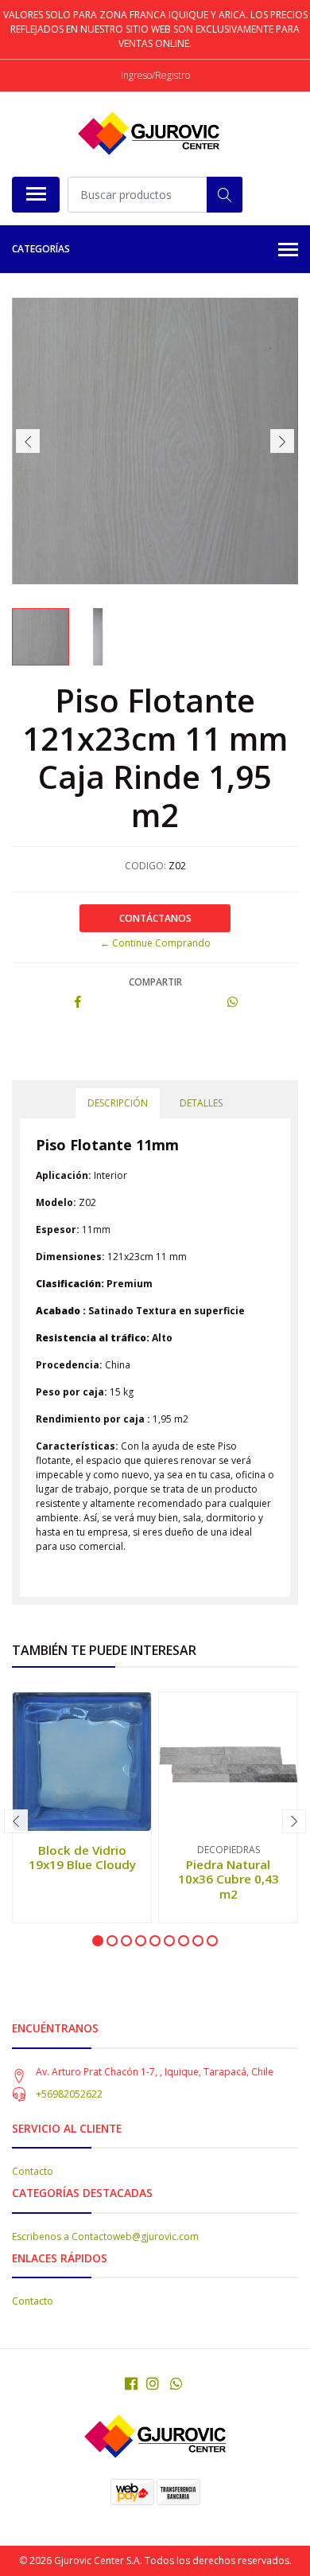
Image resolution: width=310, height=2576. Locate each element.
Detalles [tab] (201, 1103)
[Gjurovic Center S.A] (149, 134)
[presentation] (28, 441)
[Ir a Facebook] (131, 2383)
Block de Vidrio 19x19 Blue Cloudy (82, 1857)
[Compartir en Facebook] (78, 1003)
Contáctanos (155, 918)
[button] (98, 1941)
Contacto (33, 2171)
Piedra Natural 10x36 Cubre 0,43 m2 (229, 1879)
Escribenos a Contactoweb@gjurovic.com (105, 2236)
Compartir (155, 982)
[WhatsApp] (177, 2383)
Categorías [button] (41, 249)
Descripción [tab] (118, 1103)
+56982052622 (69, 2094)
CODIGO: (145, 866)
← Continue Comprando (155, 943)
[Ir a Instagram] (153, 2383)
